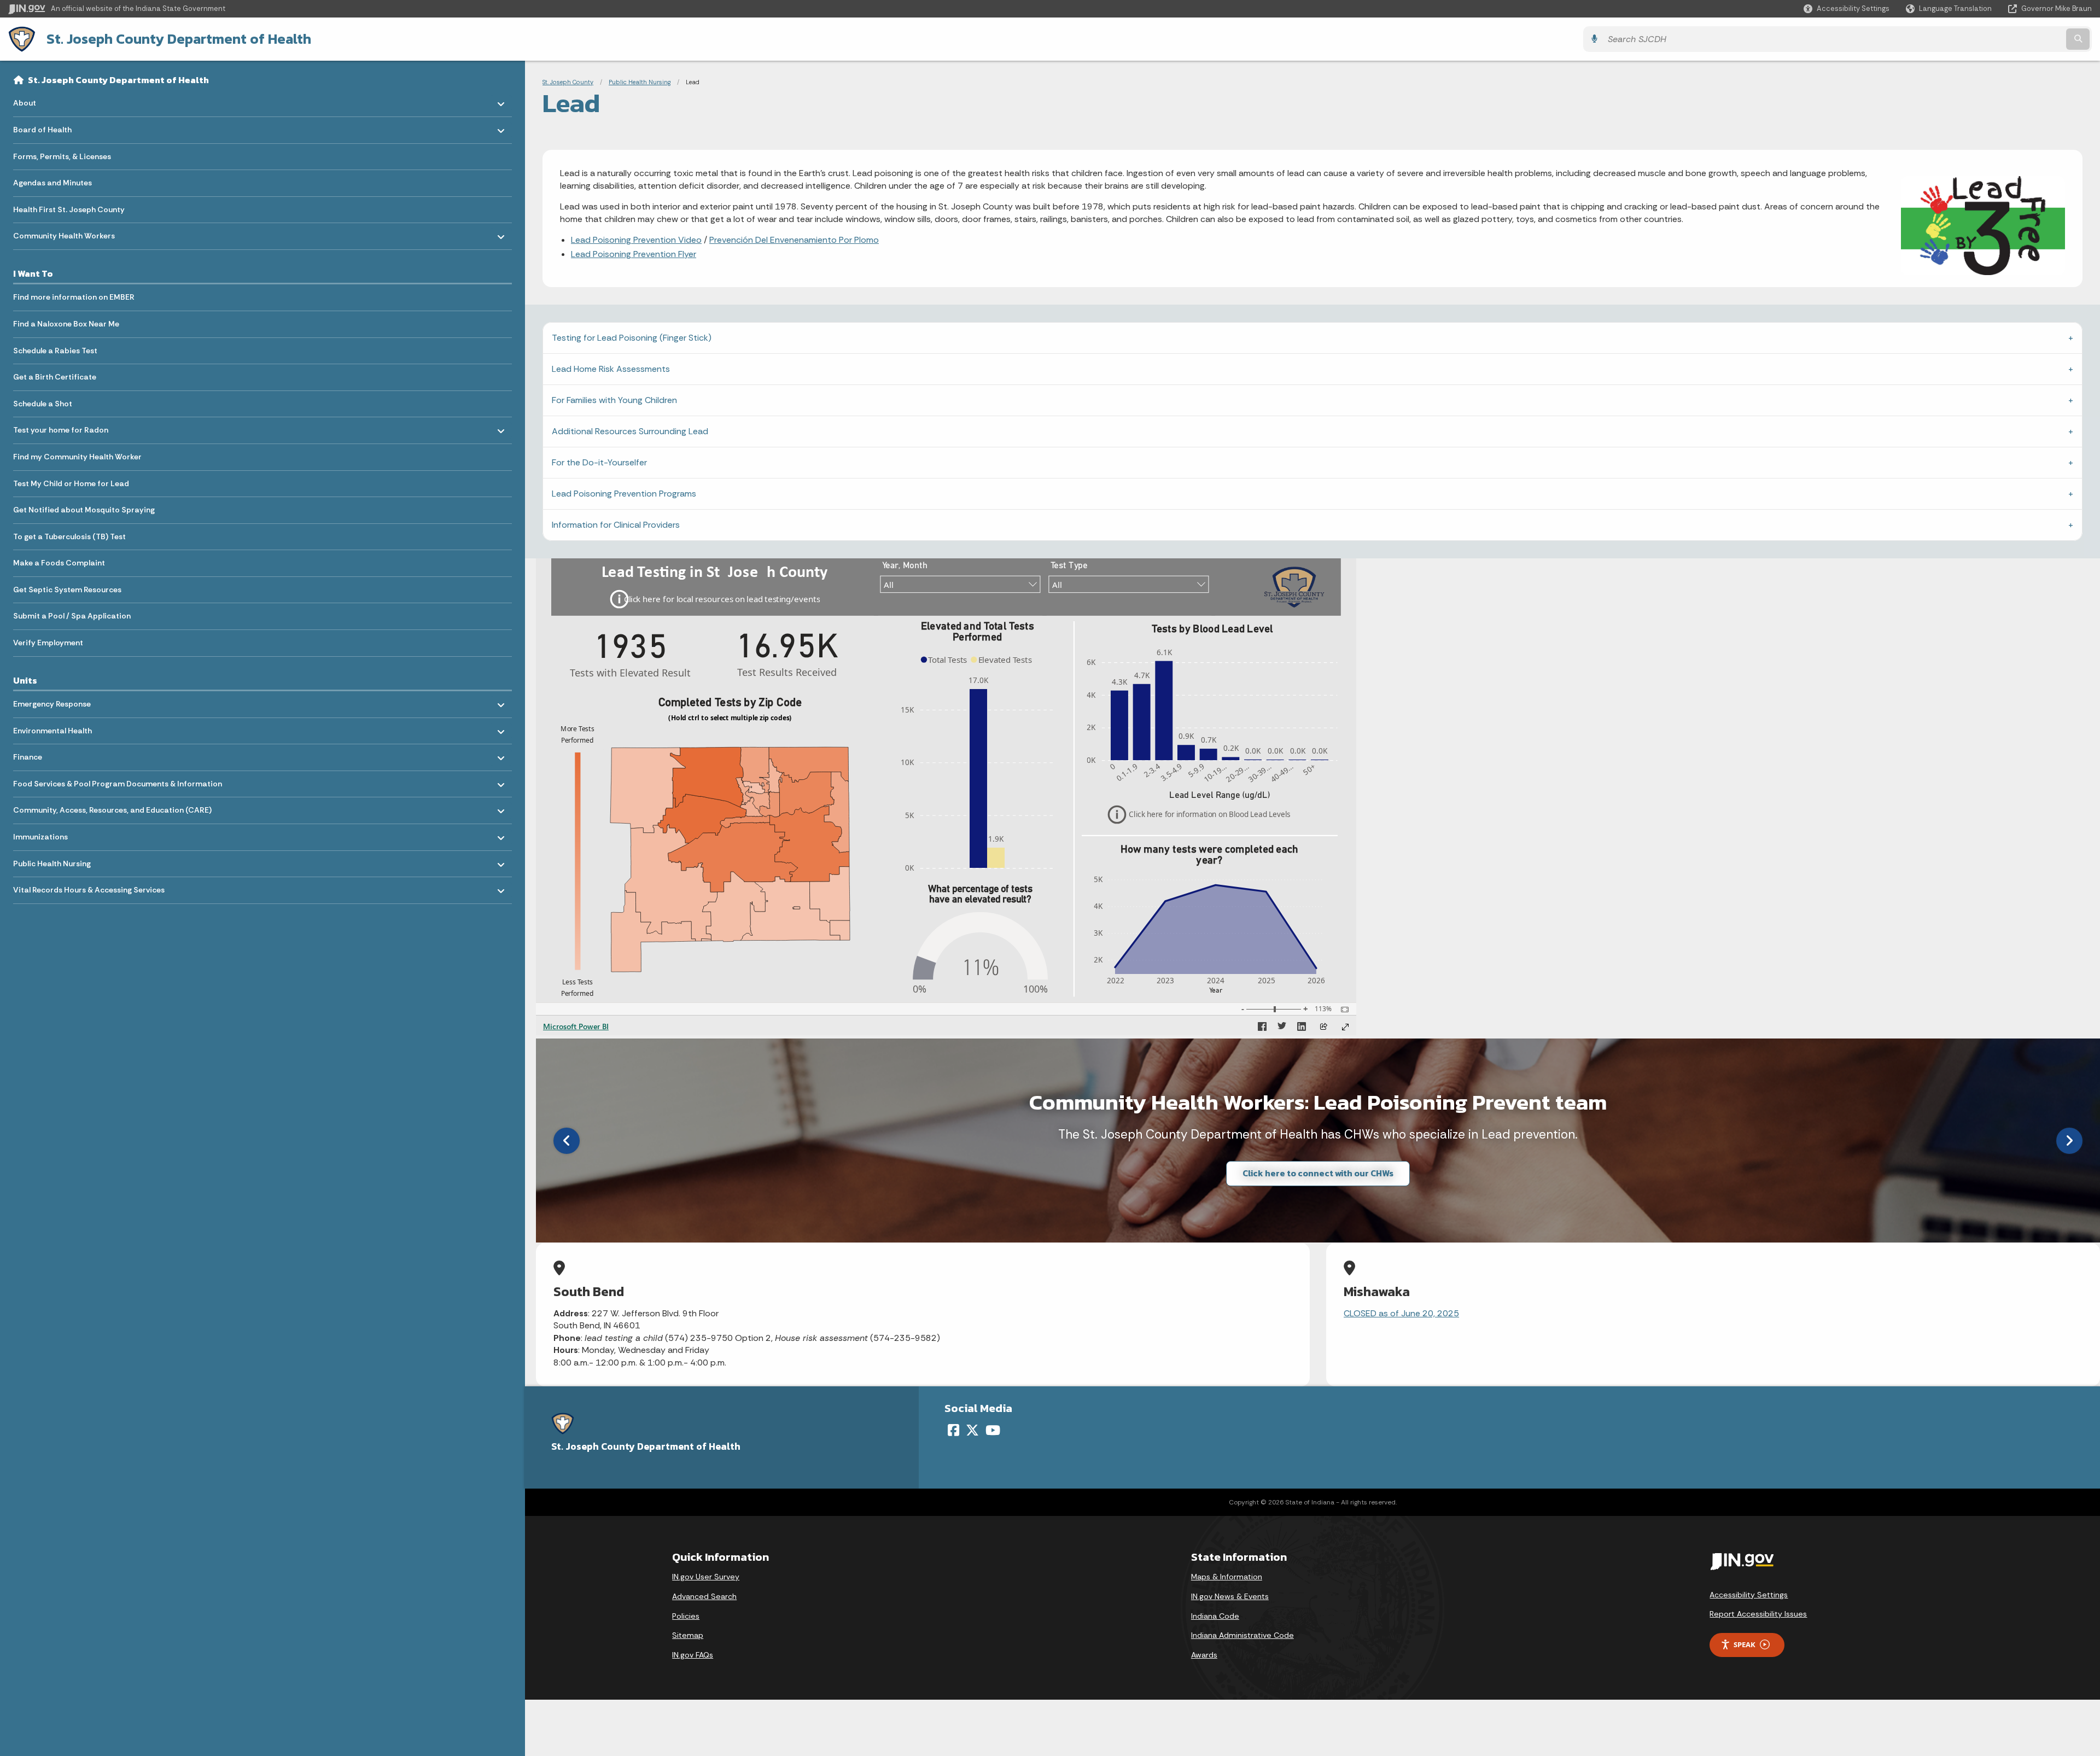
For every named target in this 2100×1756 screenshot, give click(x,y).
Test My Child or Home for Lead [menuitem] (71, 483)
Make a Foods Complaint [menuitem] (59, 563)
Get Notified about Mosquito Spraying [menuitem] (84, 510)
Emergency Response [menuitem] (52, 701)
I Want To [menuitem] (33, 273)
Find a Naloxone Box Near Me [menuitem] (66, 324)
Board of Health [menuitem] (45, 127)
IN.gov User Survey (706, 1577)
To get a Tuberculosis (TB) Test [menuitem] (69, 536)
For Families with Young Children (614, 400)
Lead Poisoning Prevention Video (636, 240)
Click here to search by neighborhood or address (1318, 1174)
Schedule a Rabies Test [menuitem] (55, 351)
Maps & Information (1227, 1577)
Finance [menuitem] (45, 754)
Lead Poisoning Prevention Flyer (634, 254)
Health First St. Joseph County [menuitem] (69, 209)
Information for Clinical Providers (616, 525)
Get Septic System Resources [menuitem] (67, 590)
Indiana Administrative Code (1242, 1635)
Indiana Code (1215, 1616)
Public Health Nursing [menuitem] (52, 861)
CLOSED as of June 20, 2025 (1401, 1313)
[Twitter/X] (972, 1430)
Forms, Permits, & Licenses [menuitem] (62, 156)
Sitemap (688, 1635)
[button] (1847, 8)
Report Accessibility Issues (1758, 1614)
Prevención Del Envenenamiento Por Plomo (794, 240)
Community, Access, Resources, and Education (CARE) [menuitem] (112, 807)
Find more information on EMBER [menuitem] (74, 297)
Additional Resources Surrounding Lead (630, 431)
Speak (1745, 1644)
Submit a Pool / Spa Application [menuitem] (72, 616)
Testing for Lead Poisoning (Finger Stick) (632, 338)
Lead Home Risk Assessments (611, 369)
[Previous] (567, 1141)
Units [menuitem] (25, 680)
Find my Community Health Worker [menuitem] (77, 457)
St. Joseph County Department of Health (179, 39)
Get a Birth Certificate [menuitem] (55, 377)
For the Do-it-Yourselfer (599, 462)
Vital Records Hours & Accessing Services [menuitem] (89, 887)
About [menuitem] (45, 100)
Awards (1204, 1655)
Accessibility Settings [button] (1749, 1595)
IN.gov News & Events (1230, 1596)
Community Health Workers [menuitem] (64, 233)
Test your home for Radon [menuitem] (61, 427)
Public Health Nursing (640, 82)
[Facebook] (953, 1430)
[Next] (2069, 1141)
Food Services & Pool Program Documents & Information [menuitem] (118, 781)
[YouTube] (993, 1430)
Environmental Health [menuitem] (52, 728)
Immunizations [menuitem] (45, 834)
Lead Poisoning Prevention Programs (624, 494)
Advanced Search (704, 1596)
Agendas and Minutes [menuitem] (52, 183)
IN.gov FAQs (693, 1655)
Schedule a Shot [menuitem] (43, 404)
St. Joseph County (568, 82)
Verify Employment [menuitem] (48, 643)
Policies (686, 1616)
